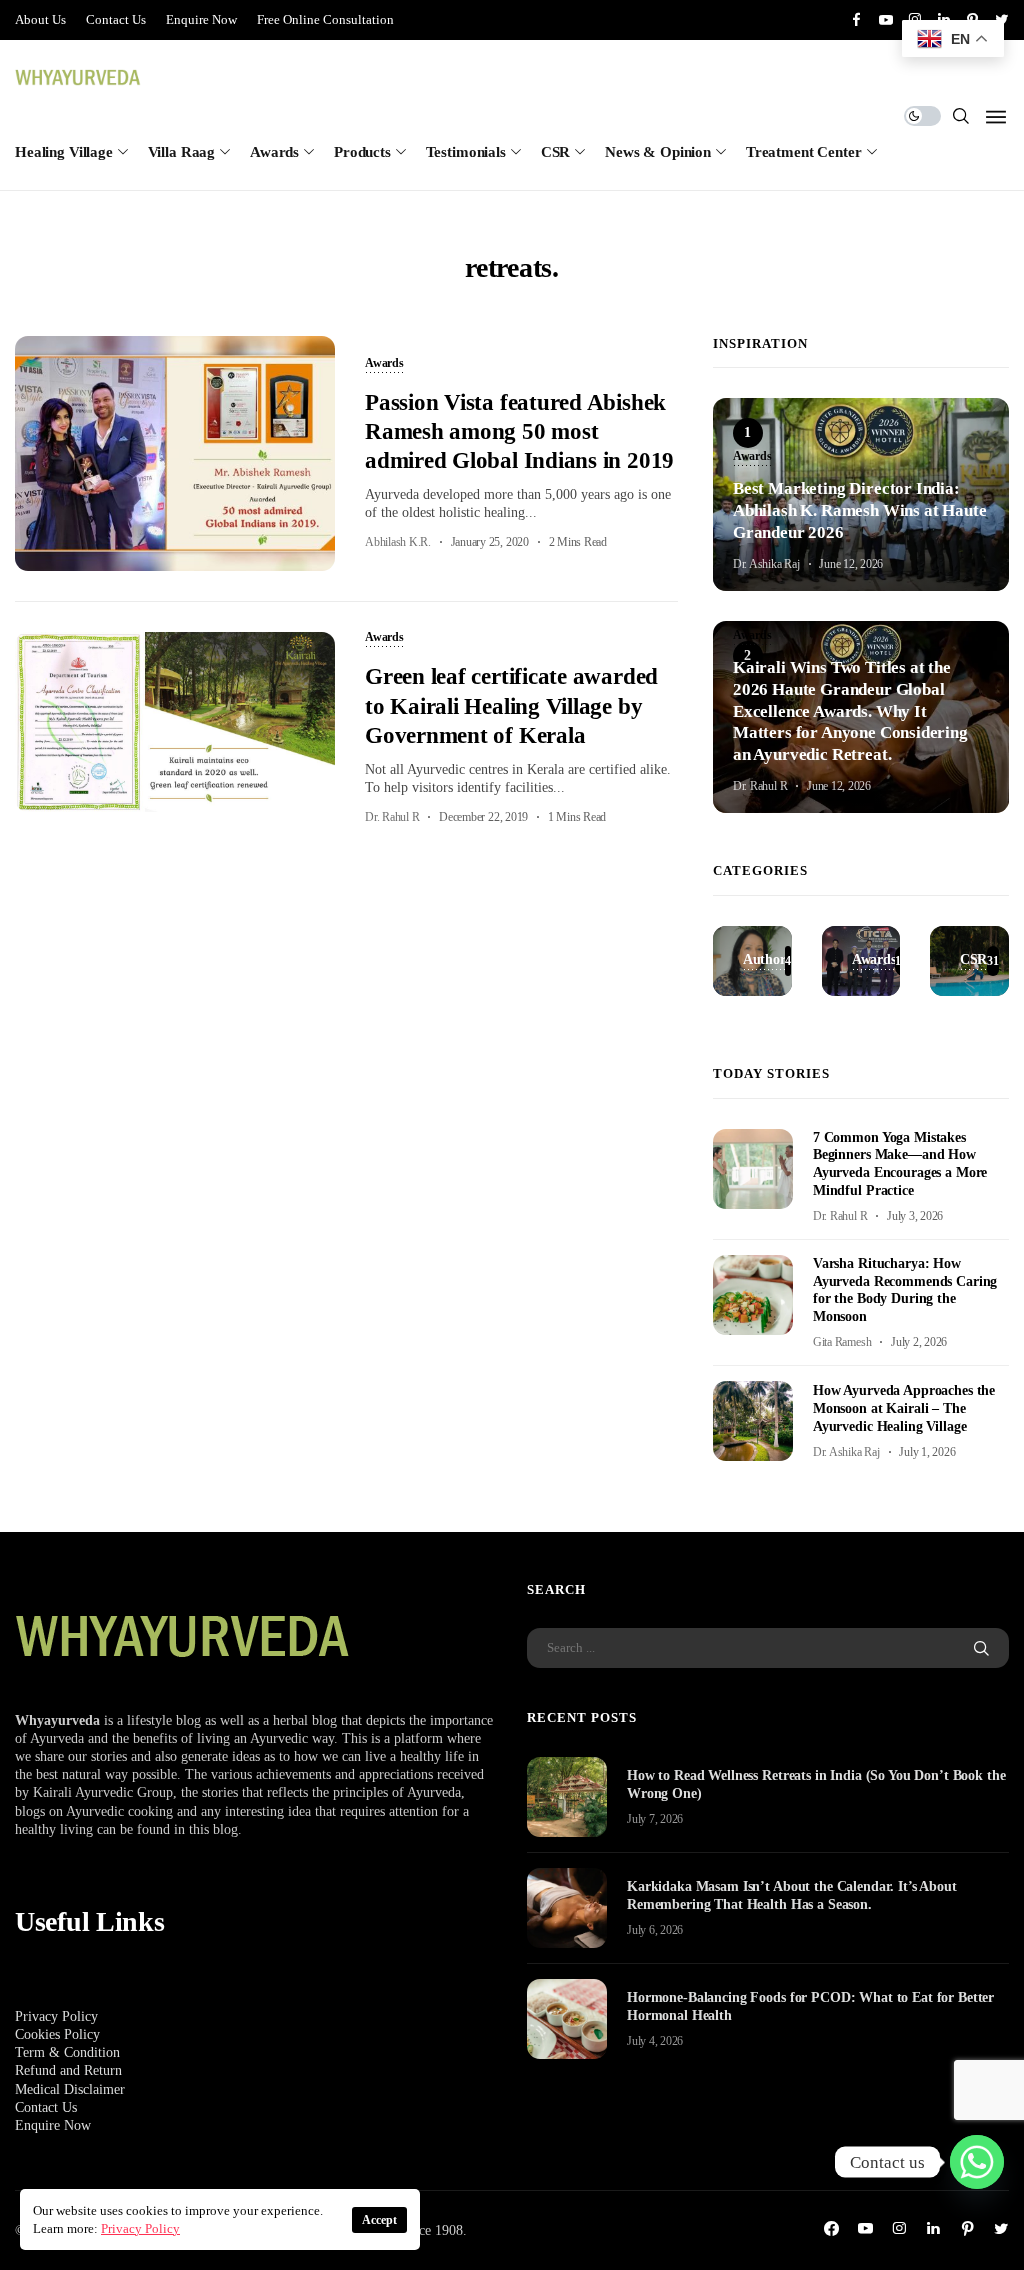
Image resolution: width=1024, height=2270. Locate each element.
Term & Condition (67, 2052)
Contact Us (116, 19)
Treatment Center (804, 152)
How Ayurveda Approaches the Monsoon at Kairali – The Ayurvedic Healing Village (904, 1408)
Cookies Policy (57, 2034)
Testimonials (466, 152)
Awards (274, 152)
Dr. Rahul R (392, 817)
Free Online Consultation (325, 19)
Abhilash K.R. (398, 542)
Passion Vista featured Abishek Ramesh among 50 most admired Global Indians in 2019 (519, 432)
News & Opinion (658, 152)
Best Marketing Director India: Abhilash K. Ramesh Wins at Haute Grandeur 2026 (860, 510)
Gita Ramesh (842, 1342)
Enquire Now (201, 19)
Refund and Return (68, 2070)
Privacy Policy (56, 2016)
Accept (379, 2220)
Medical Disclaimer (70, 2089)
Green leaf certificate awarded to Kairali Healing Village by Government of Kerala (511, 706)
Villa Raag (182, 152)
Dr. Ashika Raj (766, 564)
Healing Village (64, 152)
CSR (556, 152)
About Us (40, 19)
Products (362, 152)
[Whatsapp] (977, 2162)
